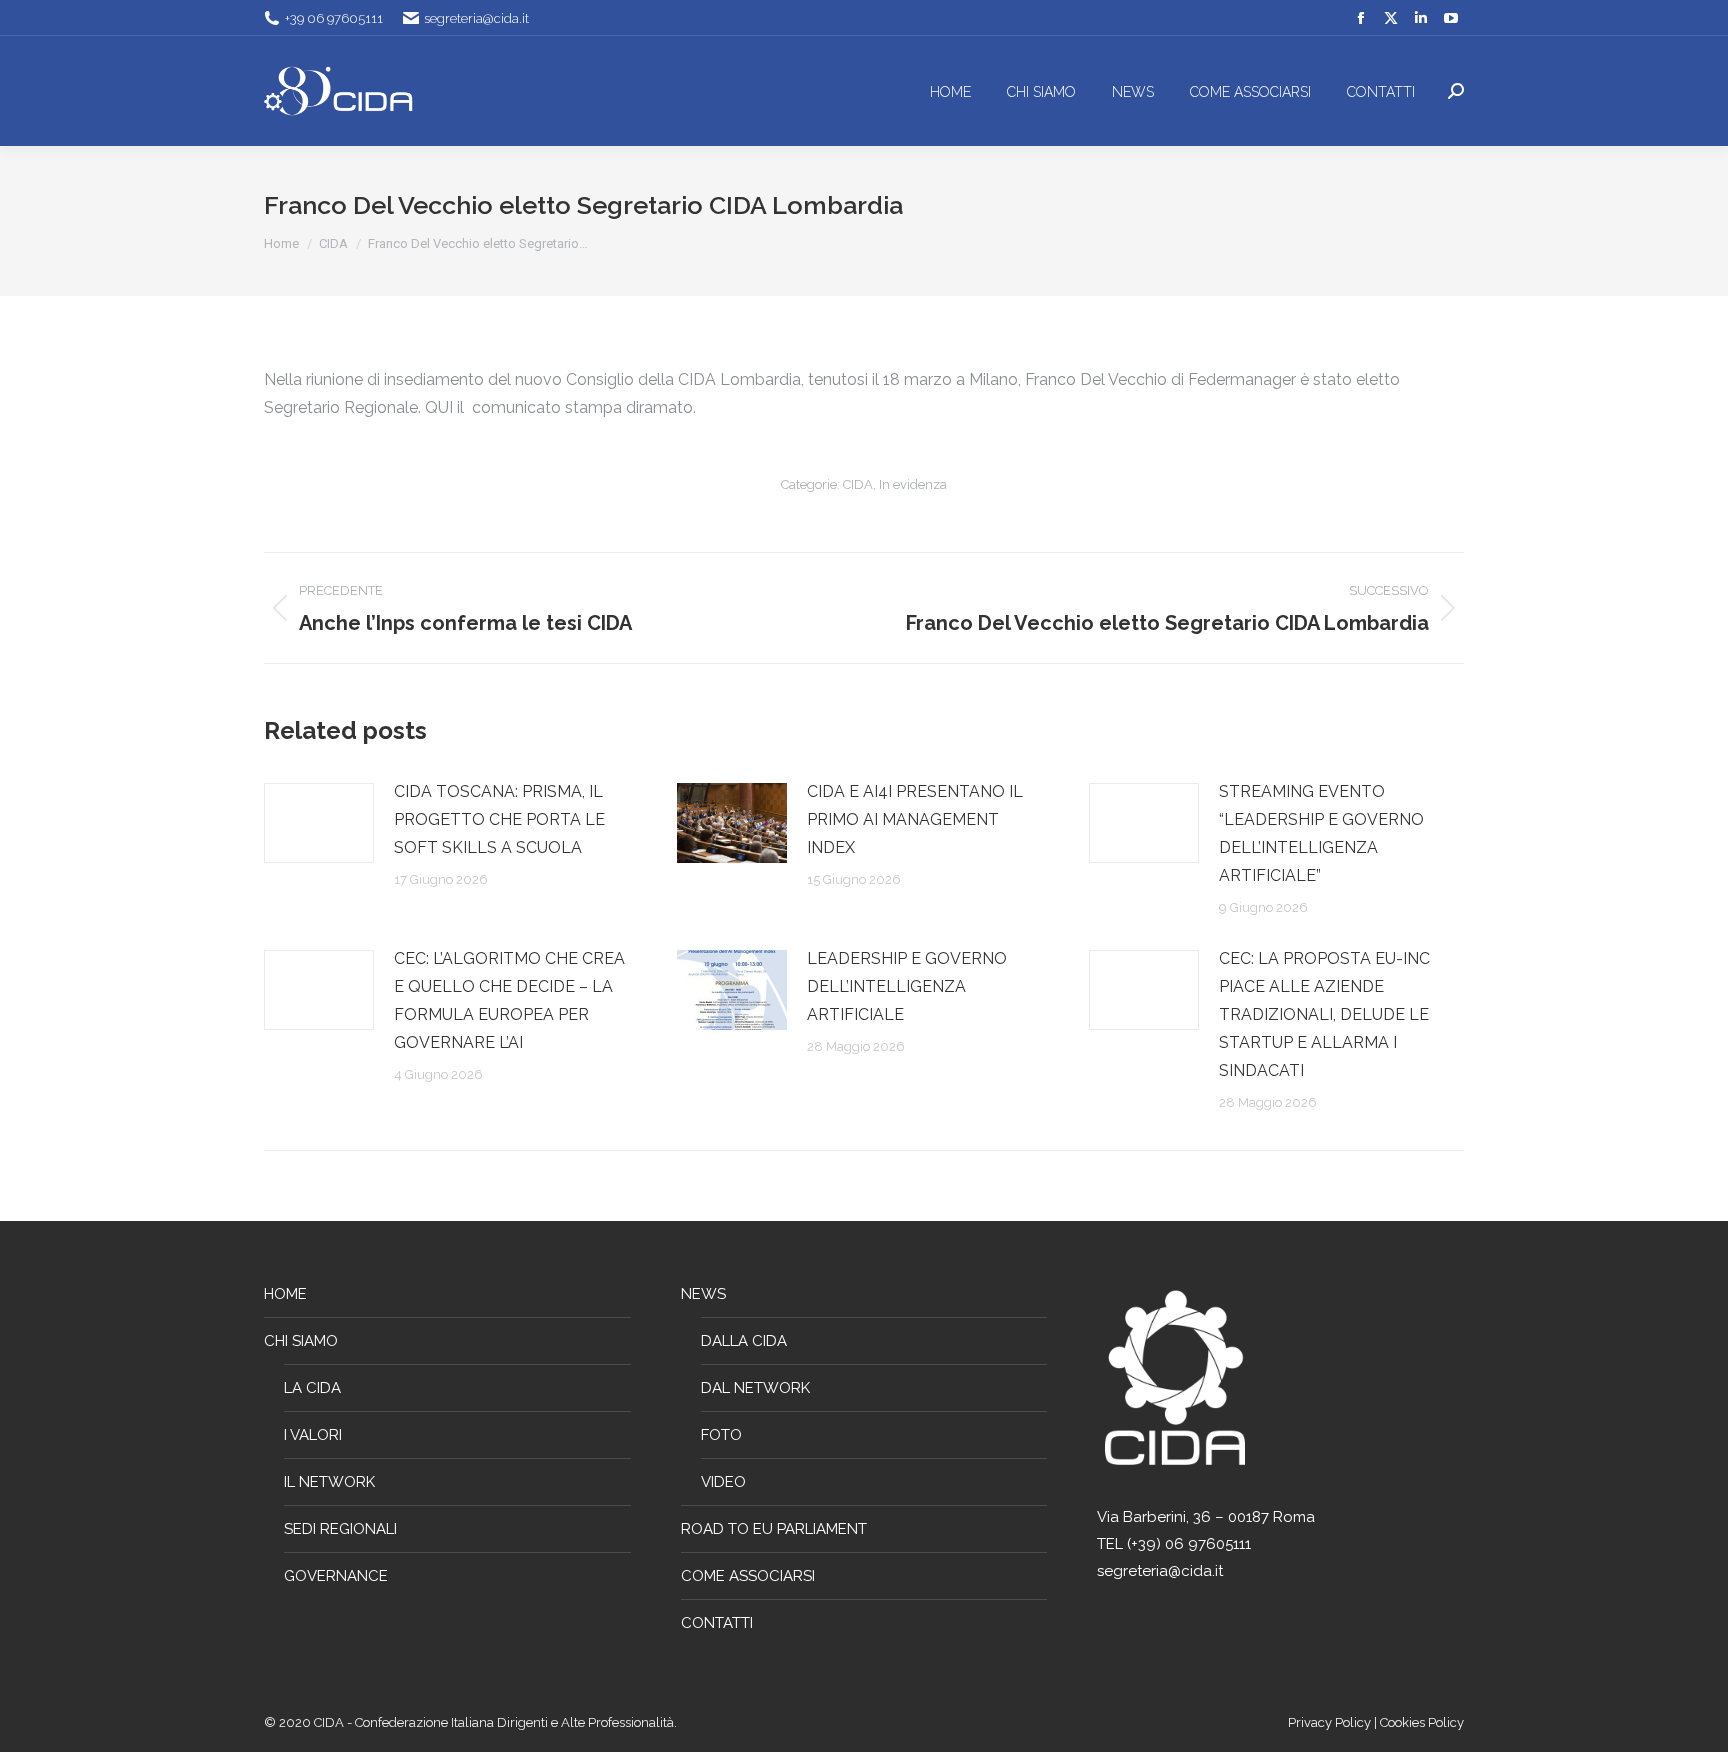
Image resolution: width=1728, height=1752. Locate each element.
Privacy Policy (1331, 1722)
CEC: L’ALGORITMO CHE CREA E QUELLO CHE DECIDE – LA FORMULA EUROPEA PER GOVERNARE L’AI (509, 1000)
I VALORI (313, 1435)
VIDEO (723, 1482)
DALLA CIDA (744, 1341)
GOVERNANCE (336, 1576)
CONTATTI (717, 1623)
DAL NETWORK (755, 1388)
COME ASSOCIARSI (748, 1576)
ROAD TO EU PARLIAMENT (774, 1529)
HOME (285, 1294)
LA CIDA (312, 1388)
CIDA (858, 484)
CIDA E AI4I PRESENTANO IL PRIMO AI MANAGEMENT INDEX (915, 819)
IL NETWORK (329, 1482)
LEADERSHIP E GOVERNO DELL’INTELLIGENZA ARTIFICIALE (907, 986)
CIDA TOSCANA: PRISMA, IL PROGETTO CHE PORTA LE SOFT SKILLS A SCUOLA (499, 819)
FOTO (721, 1435)
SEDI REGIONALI (340, 1529)
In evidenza (913, 484)
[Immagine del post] (319, 823)
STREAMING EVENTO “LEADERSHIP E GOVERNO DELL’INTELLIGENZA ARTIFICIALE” (1321, 833)
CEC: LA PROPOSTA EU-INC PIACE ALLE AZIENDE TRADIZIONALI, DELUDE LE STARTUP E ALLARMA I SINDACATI (1324, 1014)
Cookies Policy (1422, 1722)
